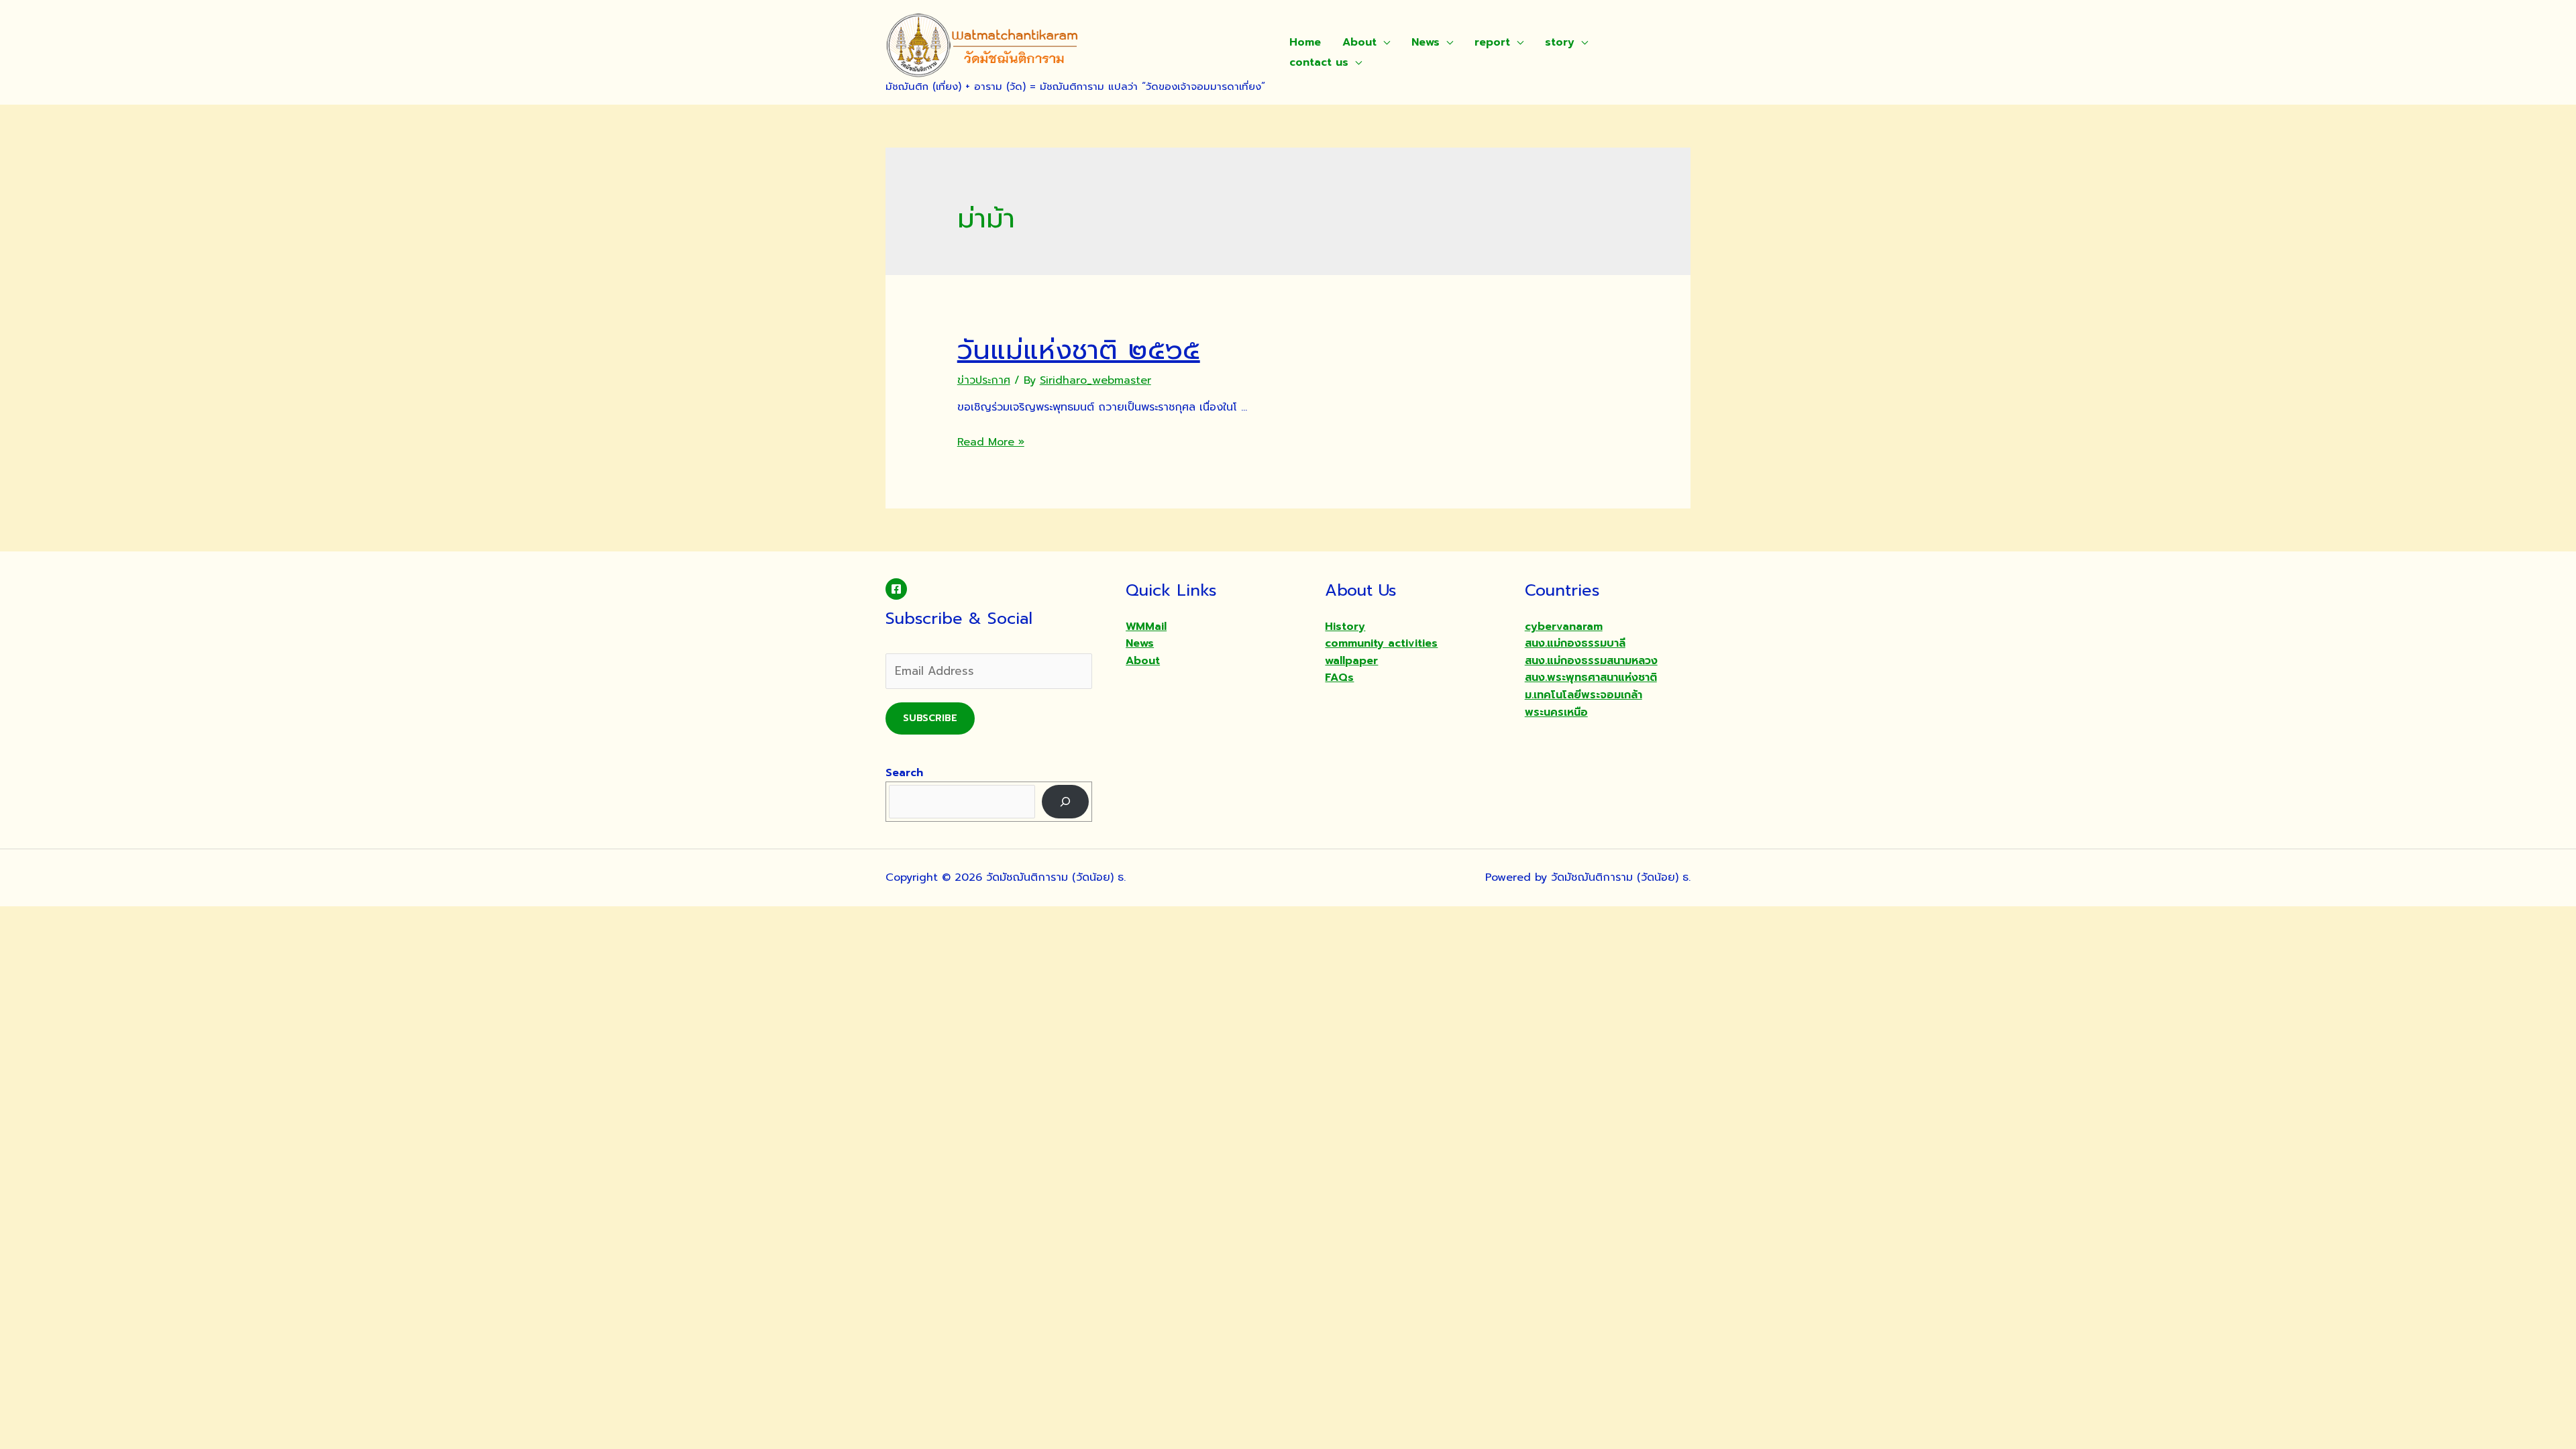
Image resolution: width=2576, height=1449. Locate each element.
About (1359, 42)
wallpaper (1351, 661)
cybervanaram (1564, 627)
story (1560, 42)
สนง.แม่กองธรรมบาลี (1575, 643)
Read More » (991, 442)
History (1345, 627)
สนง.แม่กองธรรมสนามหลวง (1591, 661)
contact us (1319, 62)
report (1492, 42)
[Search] (1066, 801)
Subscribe (930, 718)
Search (904, 773)
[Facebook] (896, 589)
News (1426, 42)
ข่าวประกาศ (984, 380)
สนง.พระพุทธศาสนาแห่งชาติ (1591, 678)
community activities (1381, 643)
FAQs (1339, 678)
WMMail (1146, 627)
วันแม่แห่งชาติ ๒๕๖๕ (1079, 350)
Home (1305, 42)
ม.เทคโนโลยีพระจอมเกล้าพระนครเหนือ (1584, 704)
